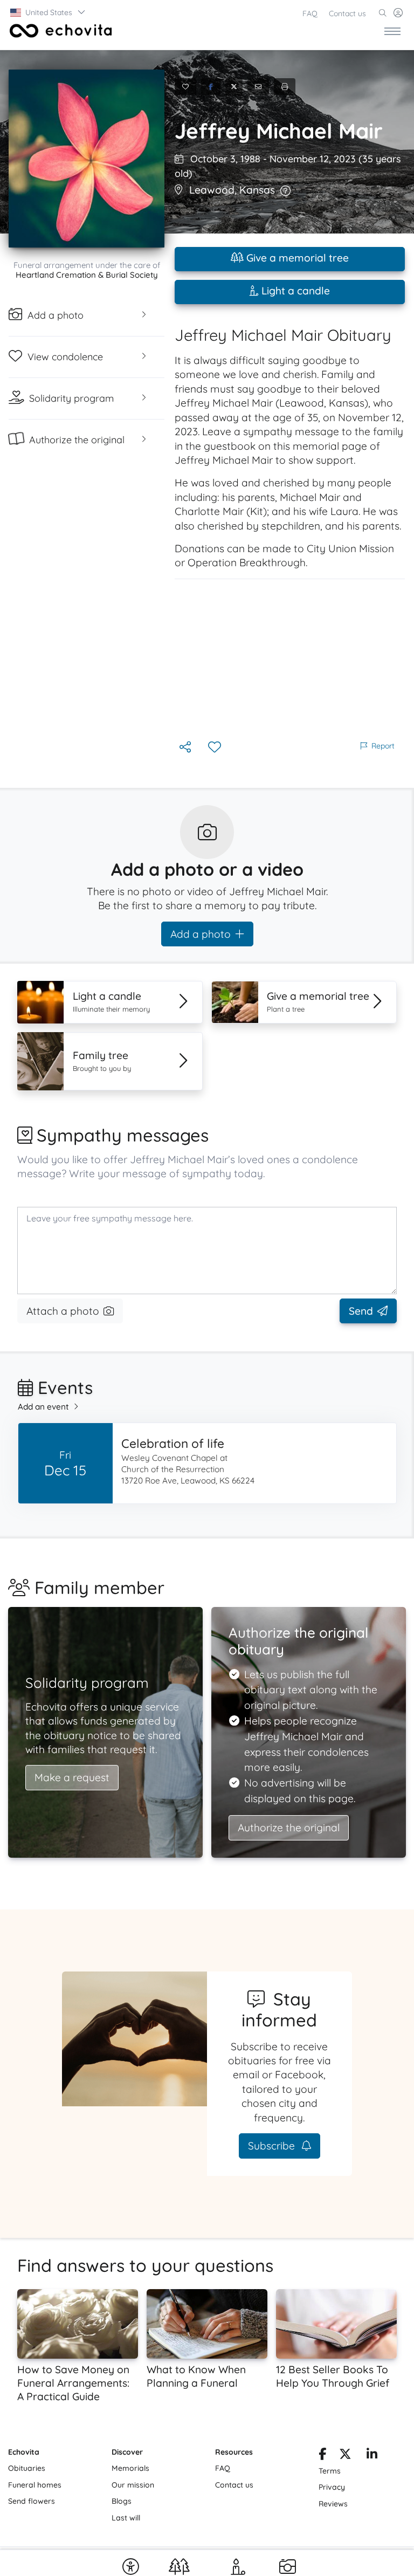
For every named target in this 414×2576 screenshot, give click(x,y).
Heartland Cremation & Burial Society (87, 275)
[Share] (186, 748)
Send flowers (32, 2501)
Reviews (333, 2504)
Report (383, 746)
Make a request (72, 1777)
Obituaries (27, 2468)
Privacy (332, 2487)
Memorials (130, 2468)
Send (361, 1311)
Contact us (347, 13)
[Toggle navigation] (392, 31)
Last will (126, 2518)
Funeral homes (35, 2485)
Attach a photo (63, 1311)
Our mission (133, 2485)
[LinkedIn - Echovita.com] (372, 2456)
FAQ (310, 13)
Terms (330, 2471)
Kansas (257, 190)
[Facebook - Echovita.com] (322, 2456)
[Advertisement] (290, 659)
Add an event (43, 1407)
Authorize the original (289, 1828)
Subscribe (273, 2146)
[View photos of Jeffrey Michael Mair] (87, 159)
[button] (48, 12)
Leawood (212, 190)
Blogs (122, 2501)
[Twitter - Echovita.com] (345, 2456)
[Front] (59, 31)
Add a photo (201, 934)
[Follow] (216, 748)
